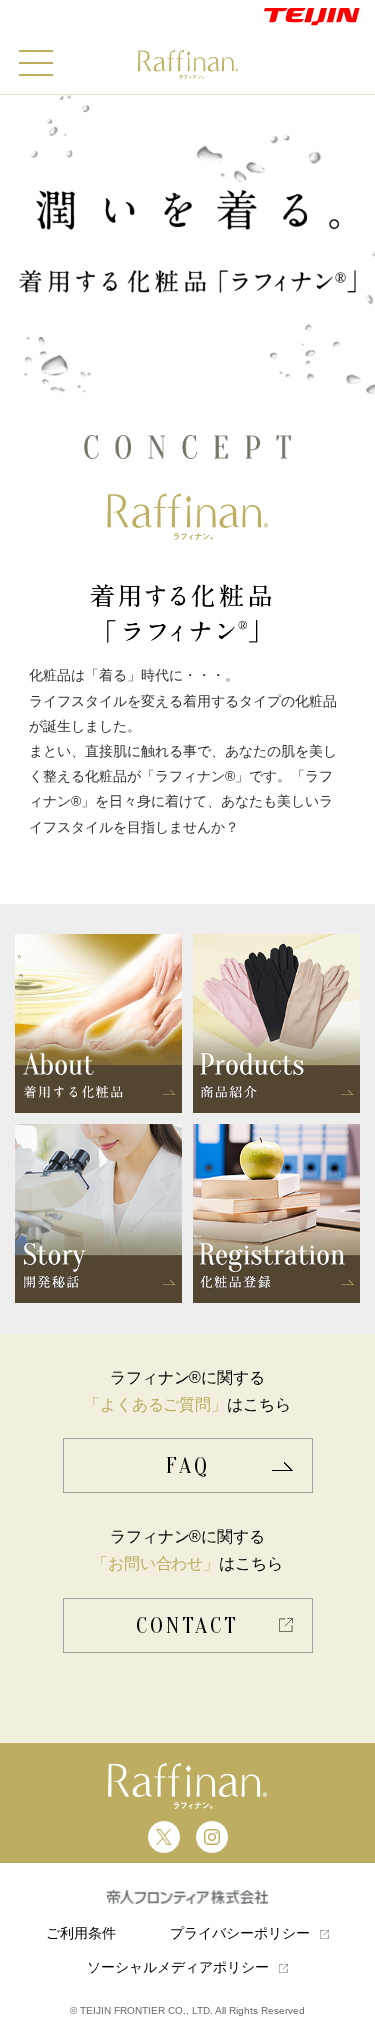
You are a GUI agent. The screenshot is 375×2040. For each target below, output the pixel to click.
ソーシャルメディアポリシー (178, 1967)
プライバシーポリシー (240, 1933)
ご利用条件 (81, 1933)
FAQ (188, 1465)
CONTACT (187, 1625)
